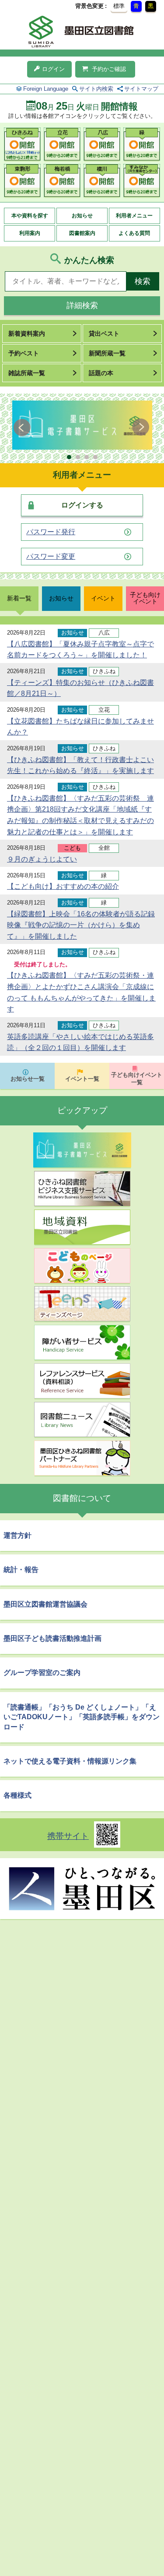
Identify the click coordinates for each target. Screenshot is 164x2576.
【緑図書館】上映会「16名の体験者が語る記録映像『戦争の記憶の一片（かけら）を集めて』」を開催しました (81, 925)
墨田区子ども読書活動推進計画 (52, 1638)
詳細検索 (82, 305)
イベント (103, 598)
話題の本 (101, 373)
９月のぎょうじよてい (42, 859)
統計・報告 (21, 1570)
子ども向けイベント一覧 (137, 1079)
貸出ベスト (104, 334)
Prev (23, 427)
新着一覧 (19, 598)
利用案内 (30, 233)
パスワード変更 (51, 557)
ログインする (82, 505)
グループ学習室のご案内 (42, 1673)
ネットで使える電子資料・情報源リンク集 (70, 1761)
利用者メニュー (134, 216)
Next (141, 427)
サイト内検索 (96, 89)
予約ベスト (24, 353)
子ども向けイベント (145, 598)
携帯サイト (68, 1836)
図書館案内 (82, 233)
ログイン (53, 69)
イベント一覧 (82, 1079)
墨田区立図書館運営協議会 (45, 1604)
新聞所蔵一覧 (107, 353)
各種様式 (17, 1795)
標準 (119, 6)
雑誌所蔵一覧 (27, 373)
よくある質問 (134, 233)
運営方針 (17, 1535)
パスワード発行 (51, 532)
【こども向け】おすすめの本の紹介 (63, 886)
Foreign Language (46, 89)
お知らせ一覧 (28, 1079)
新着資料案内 (27, 334)
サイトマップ (141, 89)
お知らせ (82, 216)
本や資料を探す (30, 216)
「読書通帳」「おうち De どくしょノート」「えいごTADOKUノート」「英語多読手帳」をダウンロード (82, 1717)
